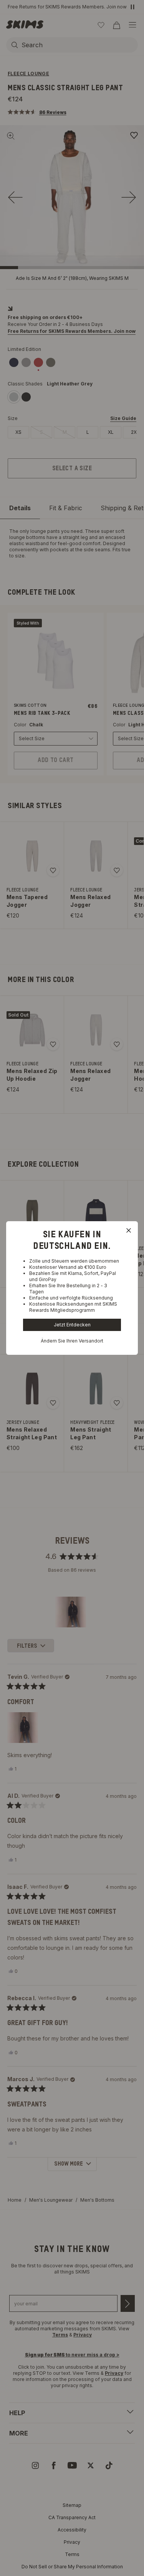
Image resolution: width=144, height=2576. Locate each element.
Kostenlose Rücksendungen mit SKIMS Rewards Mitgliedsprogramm (73, 1307)
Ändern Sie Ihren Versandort (72, 1341)
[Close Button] (129, 1230)
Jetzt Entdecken (72, 1325)
